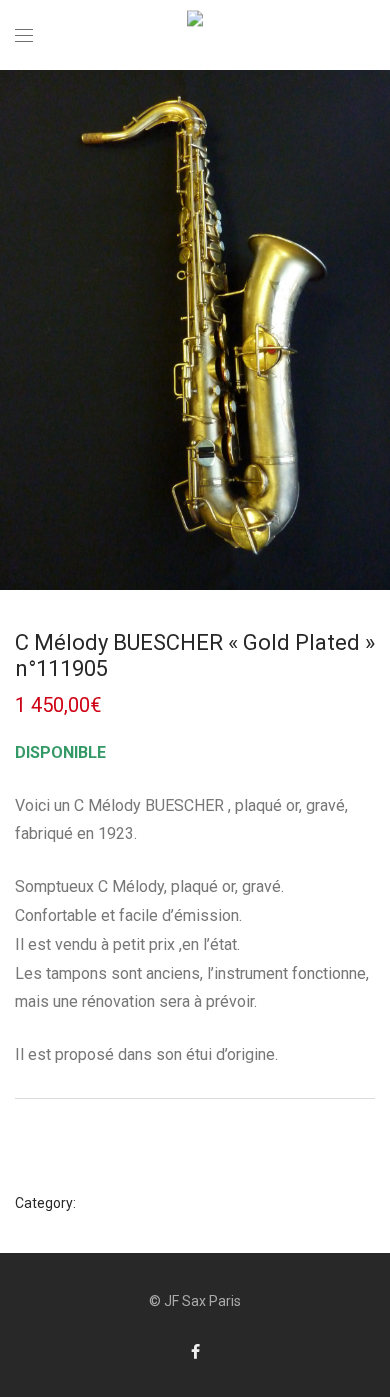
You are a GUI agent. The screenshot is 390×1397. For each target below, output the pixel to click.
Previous (19, 330)
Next (371, 330)
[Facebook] (195, 1351)
